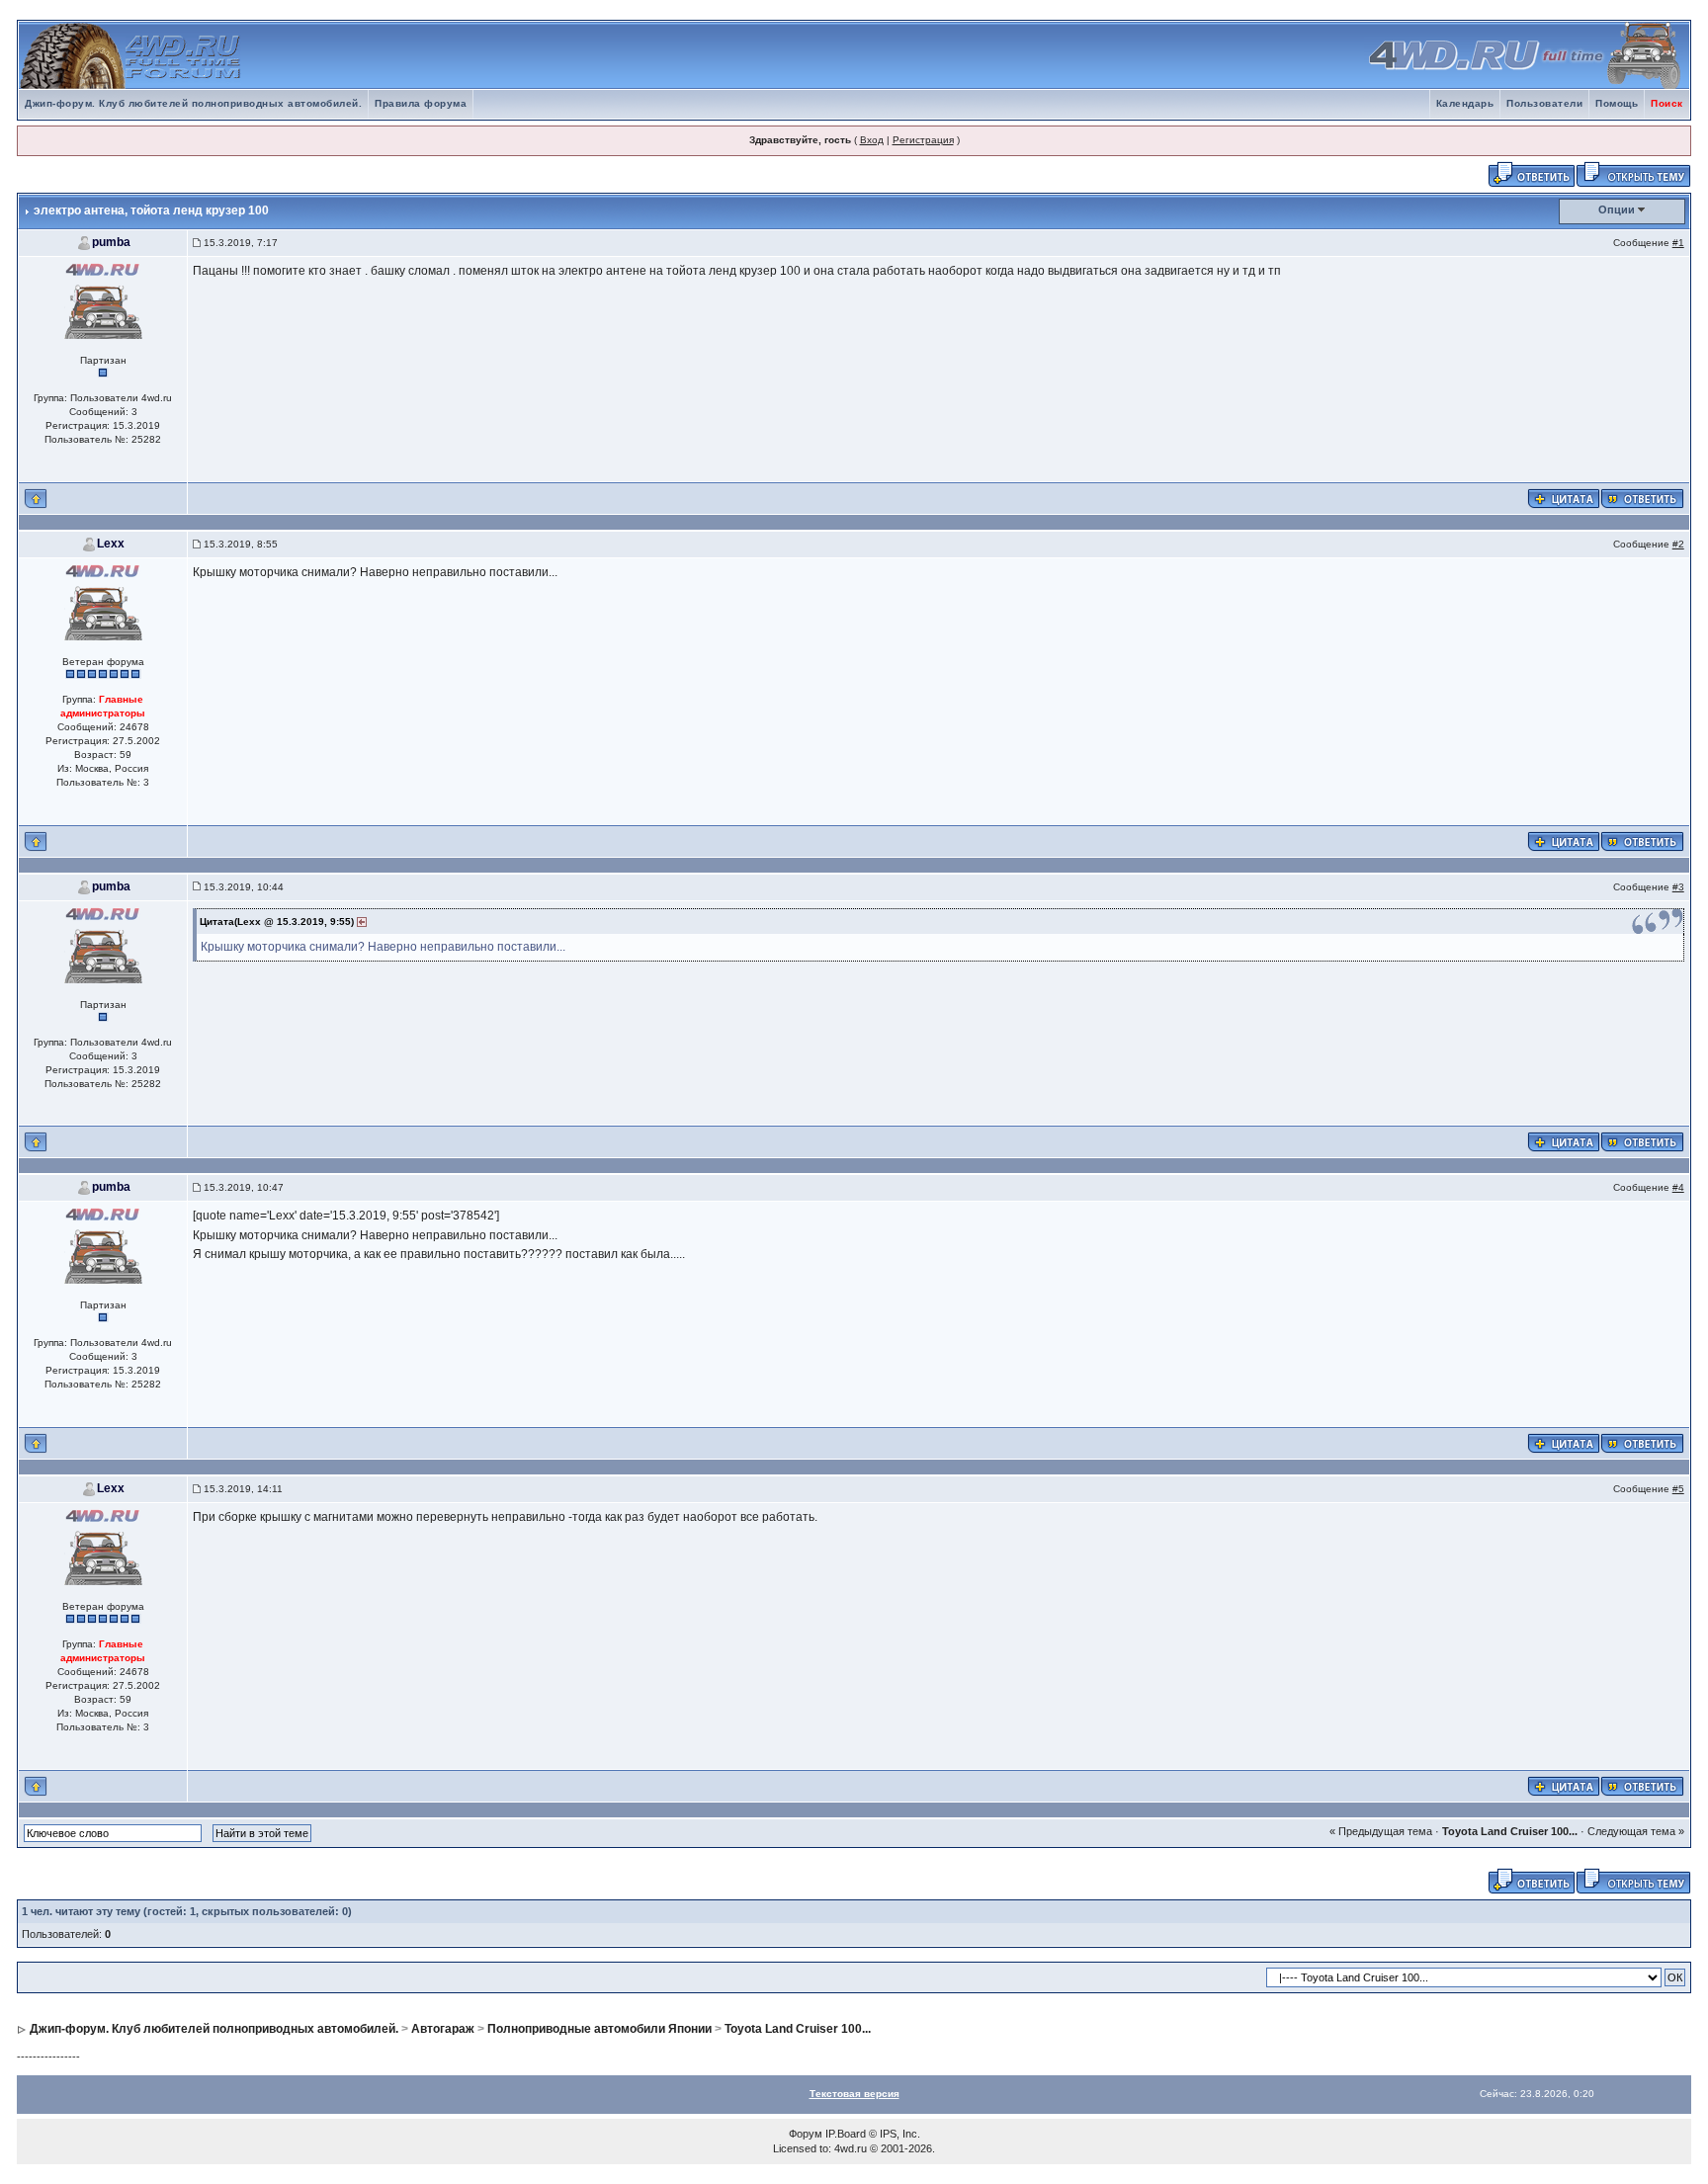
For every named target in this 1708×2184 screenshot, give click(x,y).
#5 (1678, 1489)
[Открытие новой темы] (1633, 173)
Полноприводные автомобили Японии (599, 2029)
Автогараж (443, 2029)
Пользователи (1544, 103)
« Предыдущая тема (1381, 1831)
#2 (1678, 544)
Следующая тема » (1636, 1831)
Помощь (1617, 103)
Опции (1617, 210)
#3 (1678, 887)
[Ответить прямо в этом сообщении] (1642, 497)
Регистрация (923, 140)
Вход (872, 140)
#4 (1678, 1187)
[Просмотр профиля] (103, 300)
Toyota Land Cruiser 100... (1510, 1831)
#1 (1678, 243)
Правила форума (421, 103)
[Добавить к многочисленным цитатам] (1564, 497)
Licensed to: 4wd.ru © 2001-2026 (853, 2148)
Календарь (1465, 103)
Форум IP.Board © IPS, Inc (853, 2134)
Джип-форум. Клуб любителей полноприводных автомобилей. (193, 103)
